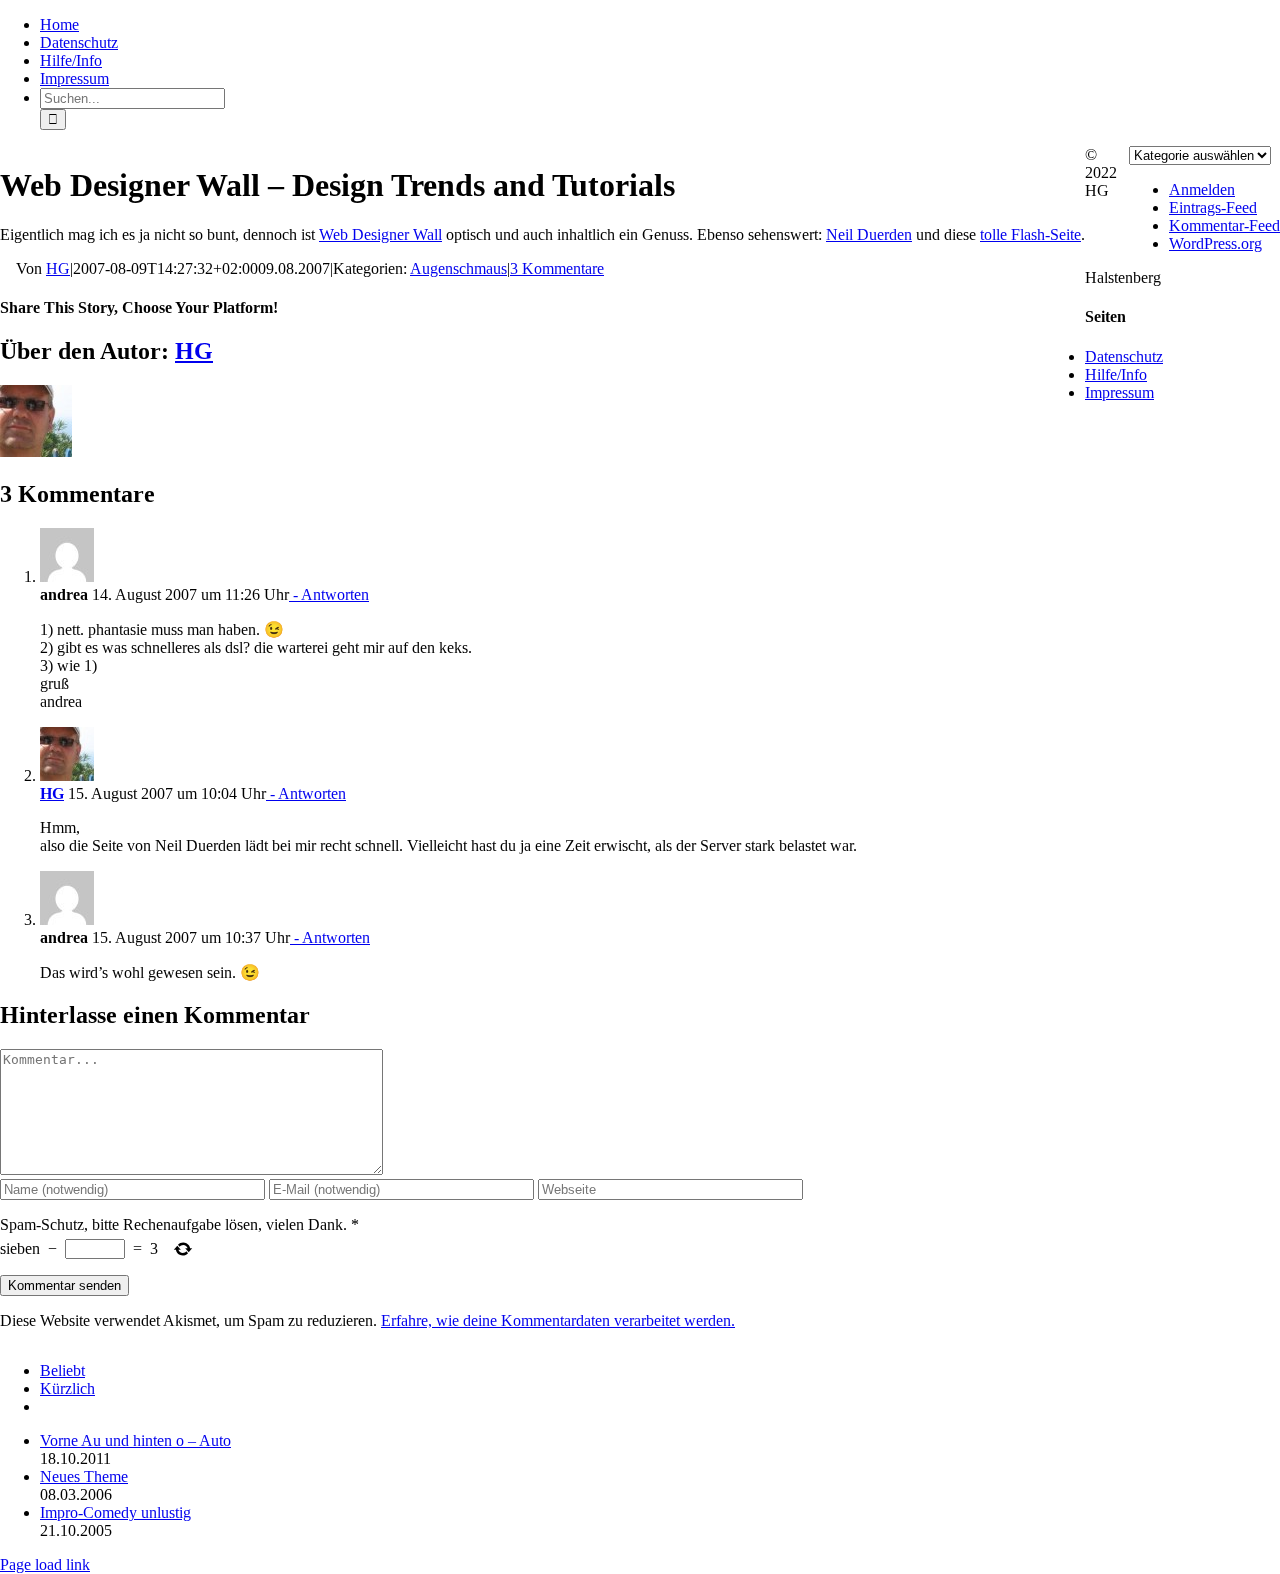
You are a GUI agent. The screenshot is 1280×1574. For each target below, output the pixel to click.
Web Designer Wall (380, 234)
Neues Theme (84, 1476)
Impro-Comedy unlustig (115, 1512)
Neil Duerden (869, 234)
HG (58, 268)
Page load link (45, 1564)
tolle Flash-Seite (1030, 234)
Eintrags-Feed (1213, 207)
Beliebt (62, 1370)
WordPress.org (1215, 243)
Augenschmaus (458, 268)
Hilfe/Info (1116, 374)
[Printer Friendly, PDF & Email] (8, 269)
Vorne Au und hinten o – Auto (135, 1440)
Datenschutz (1124, 356)
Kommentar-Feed (1224, 225)
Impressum (1119, 392)
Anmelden (1202, 189)
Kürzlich (67, 1388)
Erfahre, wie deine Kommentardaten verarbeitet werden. (558, 1320)
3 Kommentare (557, 268)
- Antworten (329, 594)
